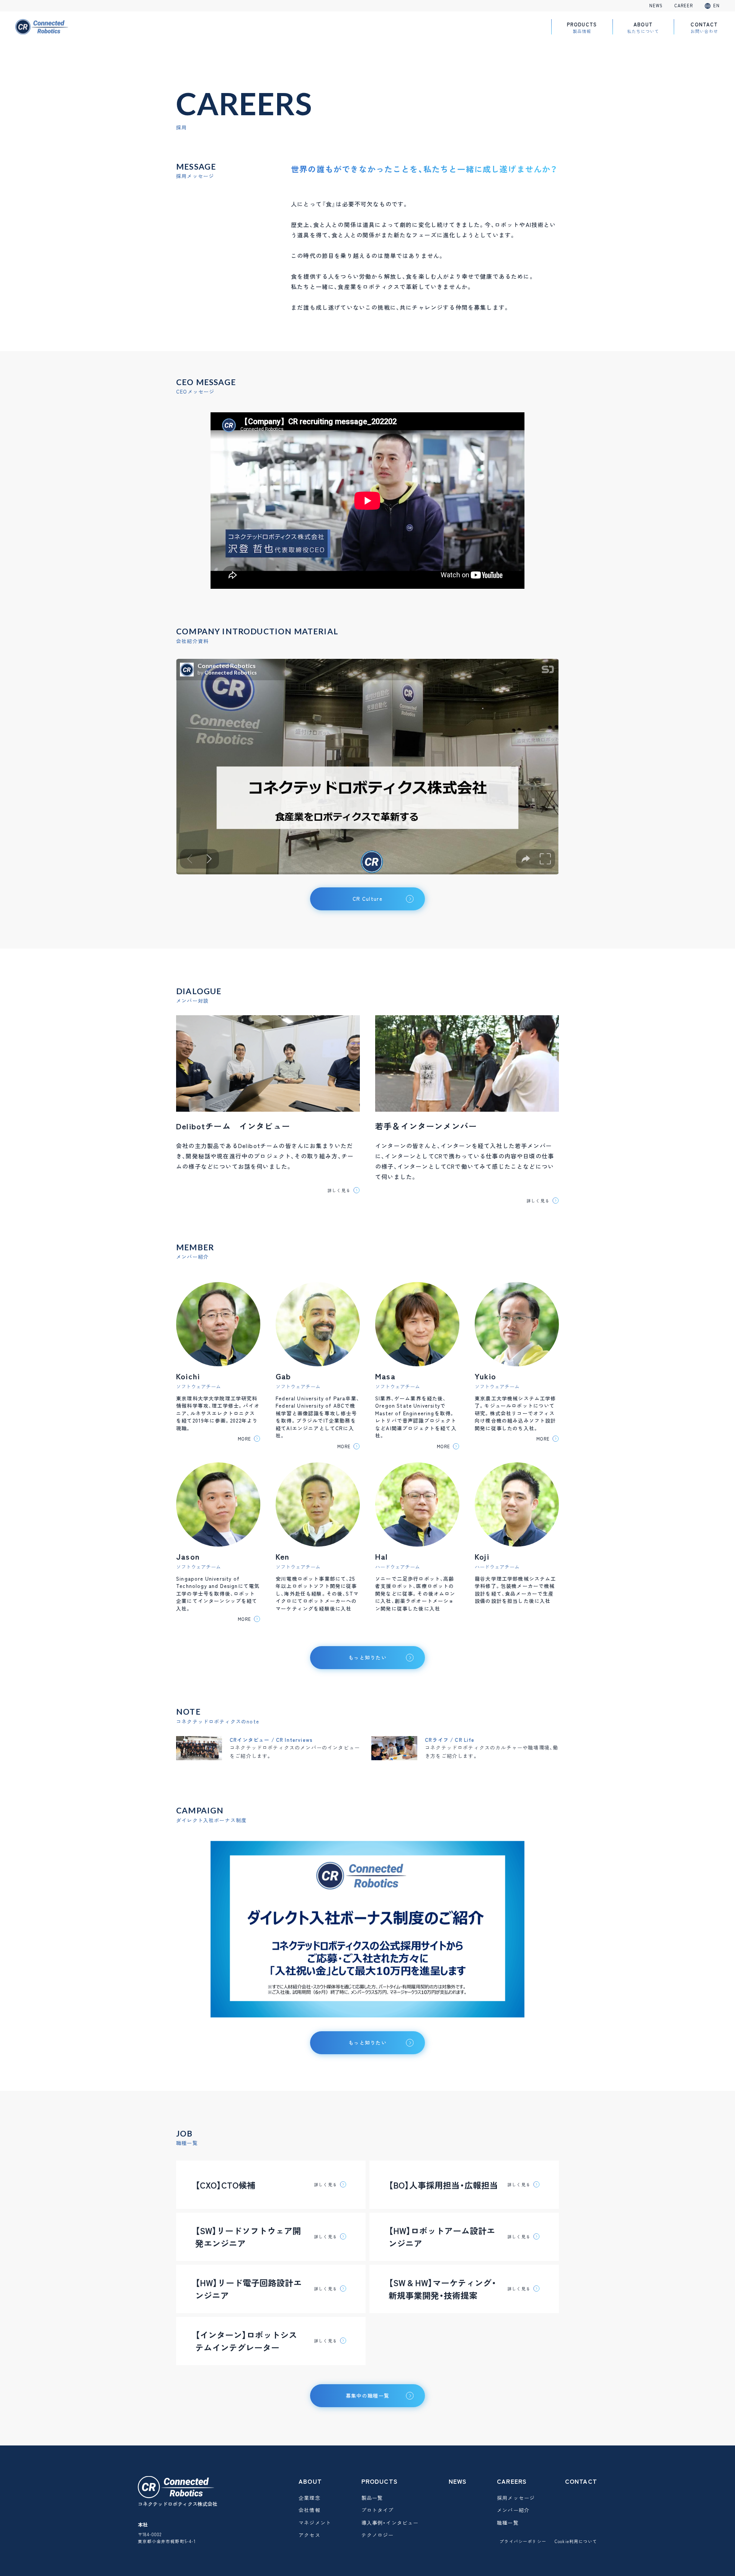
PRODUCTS (582, 27)
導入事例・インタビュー (390, 2523)
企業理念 (310, 2498)
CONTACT (704, 27)
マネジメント (315, 2523)
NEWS (656, 6)
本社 (143, 2525)
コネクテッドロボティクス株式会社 (178, 2504)
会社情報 (310, 2510)
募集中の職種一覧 (367, 2396)
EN (716, 6)
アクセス (310, 2535)
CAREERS (512, 2481)
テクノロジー (378, 2535)
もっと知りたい (367, 2043)
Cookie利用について (576, 2541)
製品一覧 (372, 2498)
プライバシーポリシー (523, 2541)
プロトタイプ (378, 2510)
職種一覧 (508, 2523)
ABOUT (643, 27)
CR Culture (367, 899)
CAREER (684, 6)
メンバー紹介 (513, 2510)
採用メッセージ (516, 2498)
